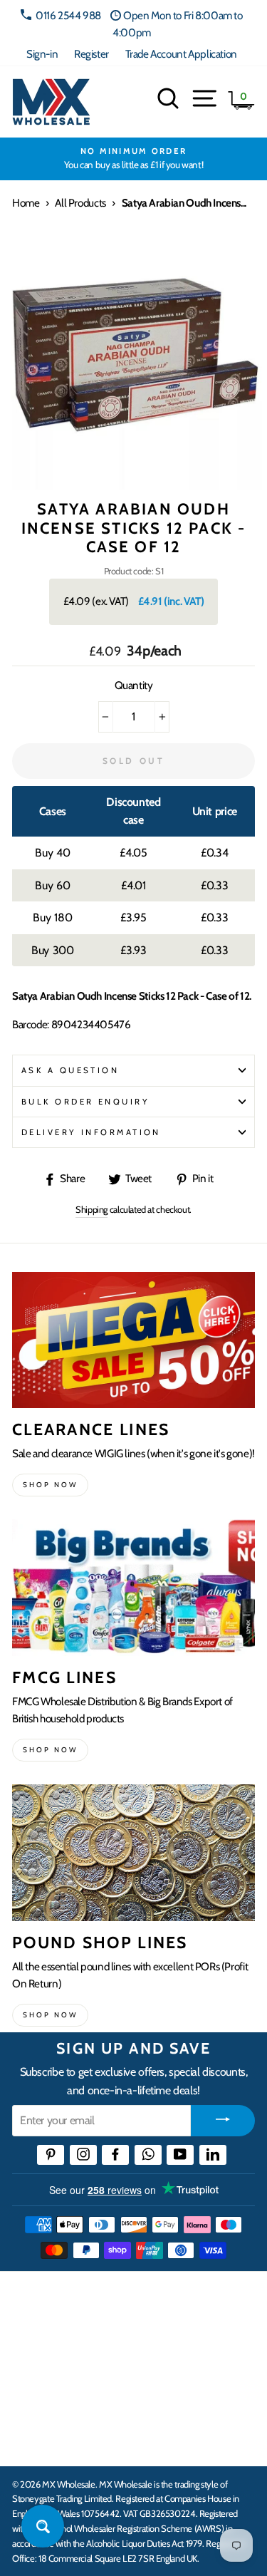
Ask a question (70, 1070)
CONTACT (38, 2440)
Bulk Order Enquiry (85, 1102)
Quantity (134, 685)
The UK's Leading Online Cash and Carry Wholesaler (121, 2301)
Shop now (50, 1485)
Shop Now (50, 2015)
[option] (133, 159)
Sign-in (42, 54)
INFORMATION (52, 2352)
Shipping (91, 1209)
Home (26, 203)
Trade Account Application (181, 54)
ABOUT (31, 2396)
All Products (80, 203)
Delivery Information (91, 1132)
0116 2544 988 (68, 15)
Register (91, 54)
